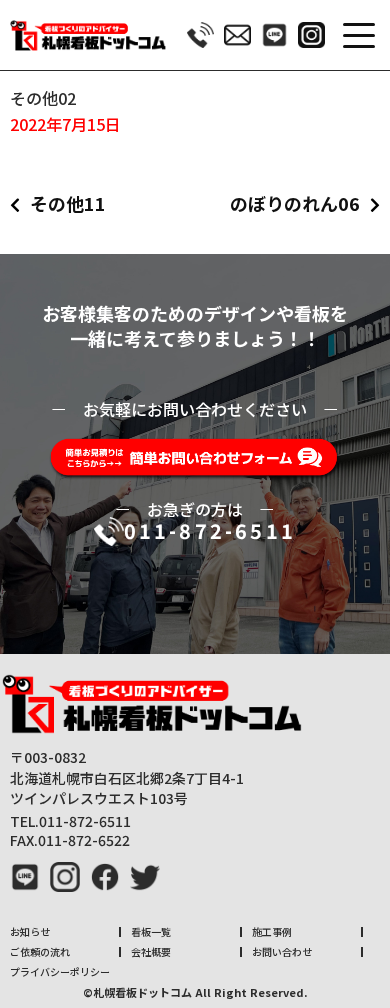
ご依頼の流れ (40, 951)
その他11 (68, 203)
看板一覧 (151, 931)
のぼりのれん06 (295, 203)
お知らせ (30, 931)
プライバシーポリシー (60, 971)
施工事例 (272, 931)
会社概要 (151, 951)
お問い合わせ (282, 951)
